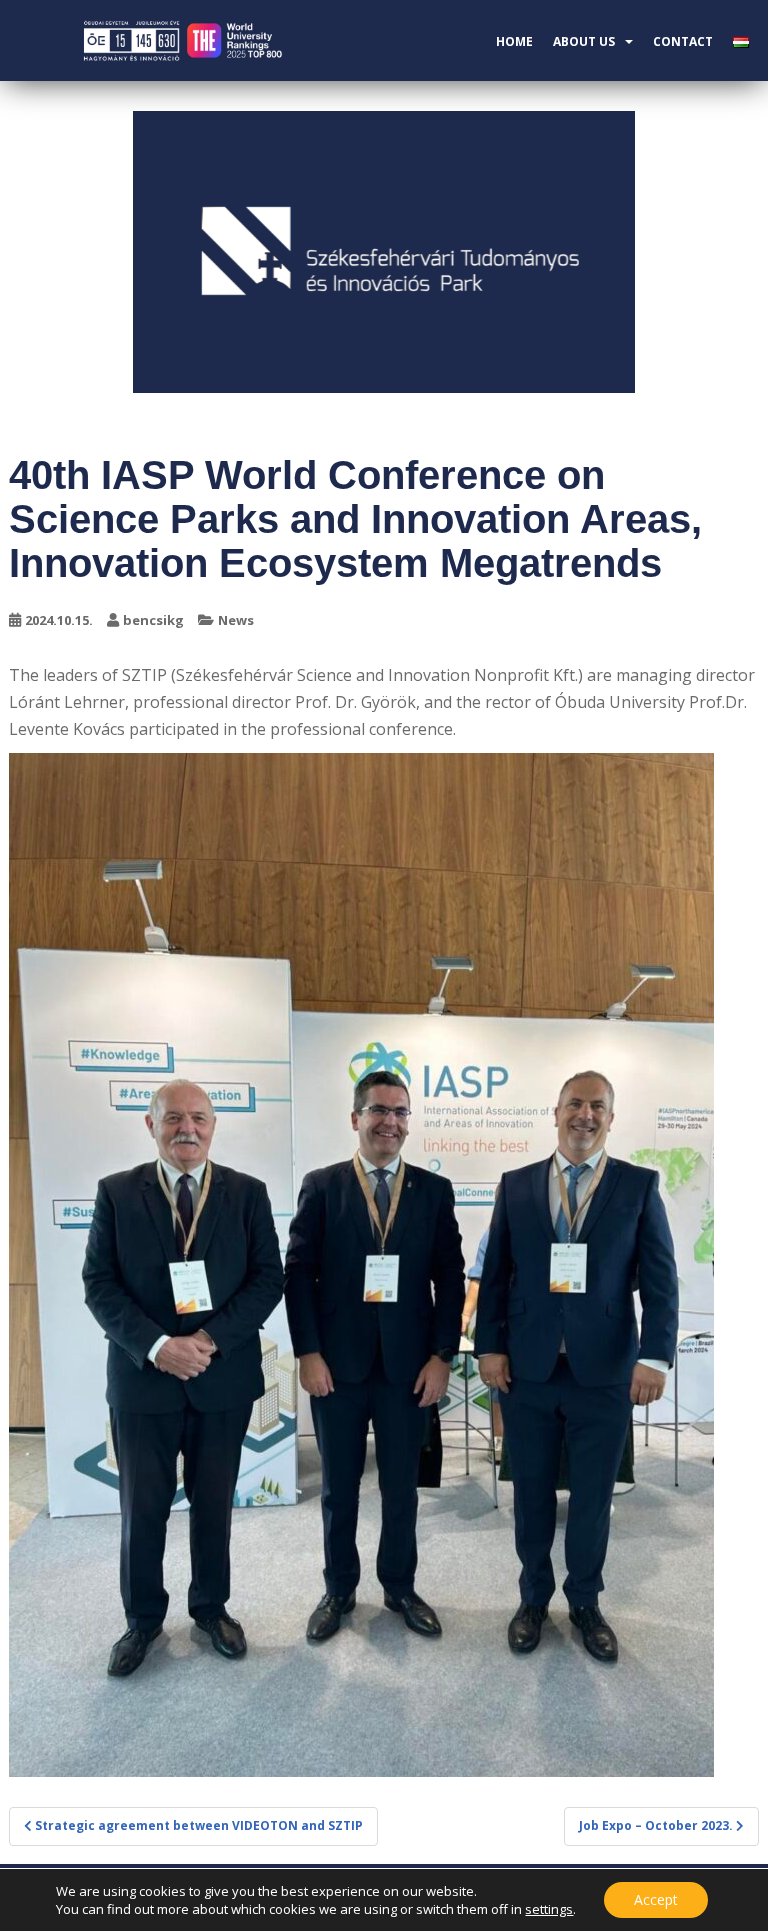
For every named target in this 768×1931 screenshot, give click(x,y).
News (236, 620)
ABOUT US (584, 41)
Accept (656, 1899)
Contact (683, 41)
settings (549, 1909)
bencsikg (153, 620)
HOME (514, 41)
